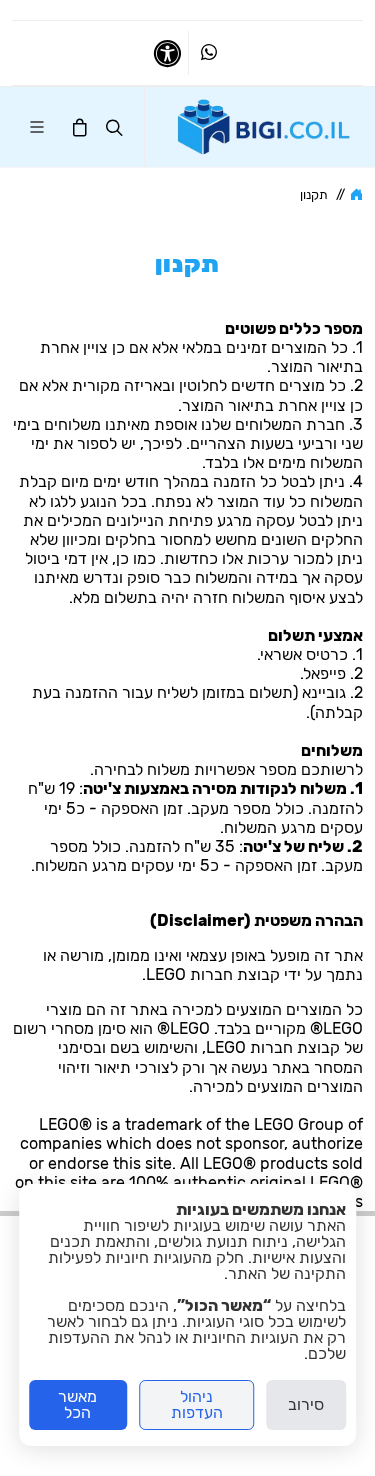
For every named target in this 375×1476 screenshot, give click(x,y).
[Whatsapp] (209, 53)
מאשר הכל (77, 1404)
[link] (264, 127)
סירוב (306, 1404)
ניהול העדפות (197, 1404)
